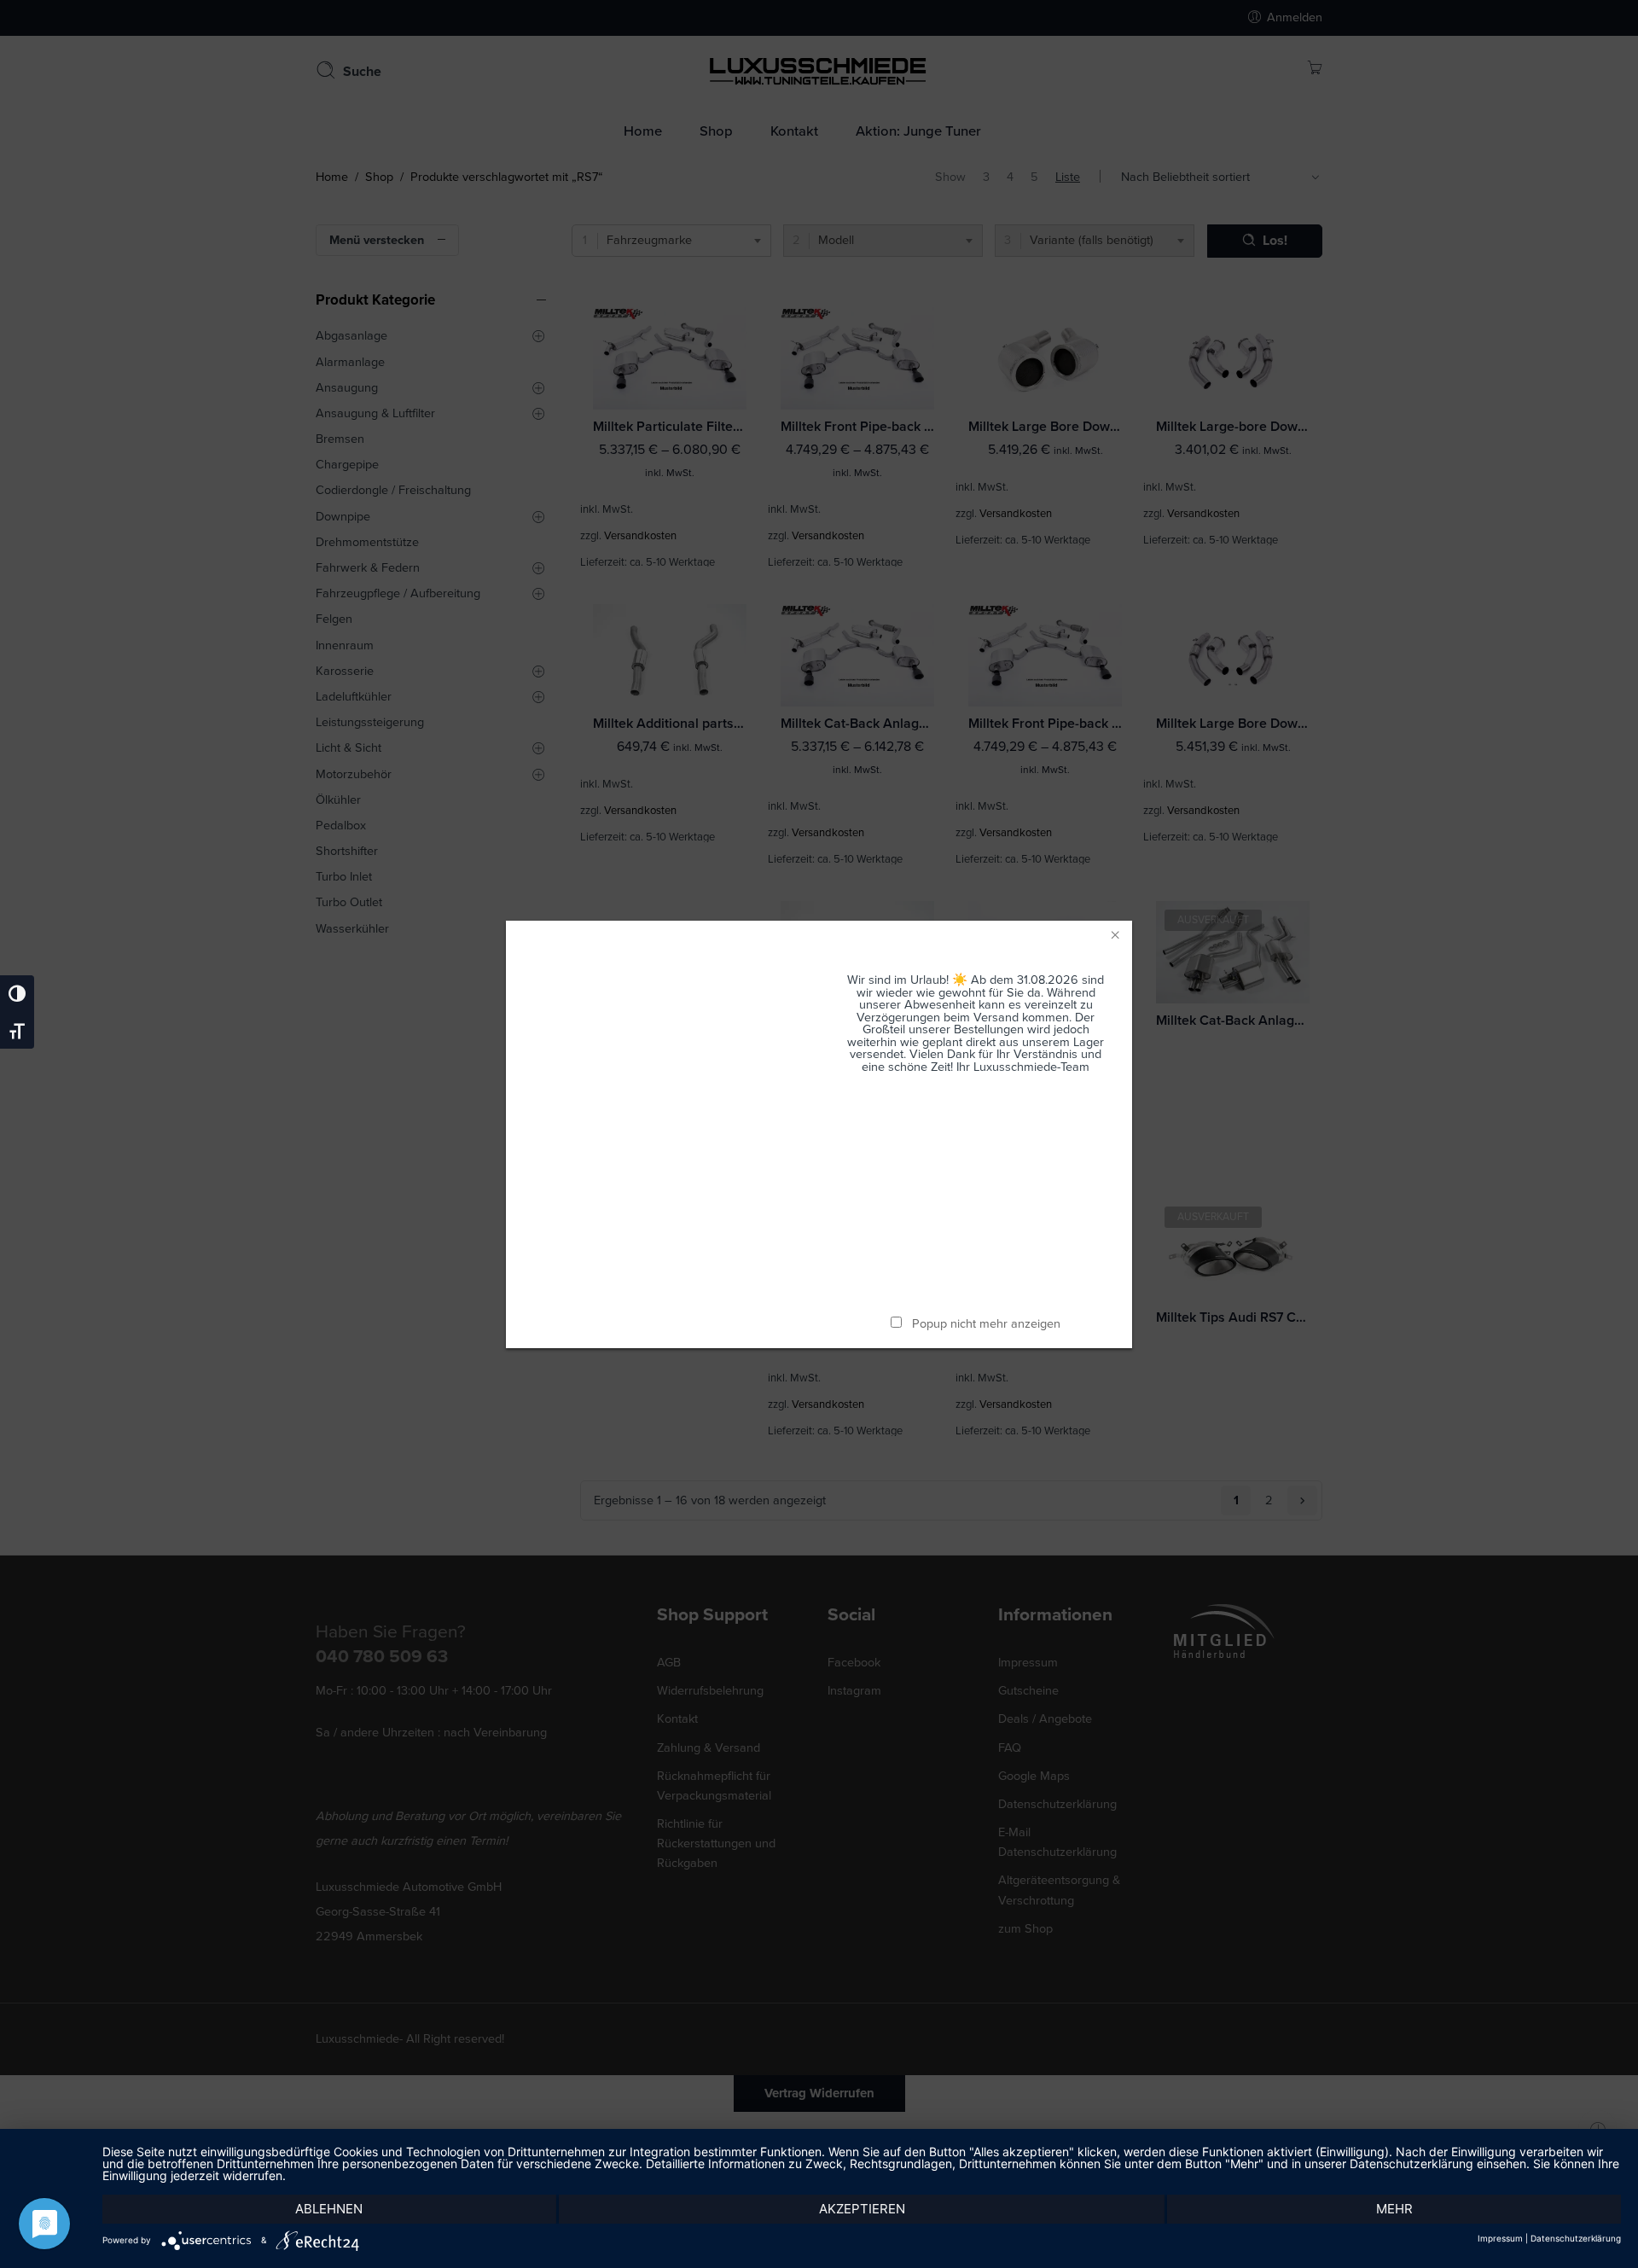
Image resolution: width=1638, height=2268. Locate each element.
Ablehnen (329, 2209)
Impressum (1500, 2238)
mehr (1394, 2209)
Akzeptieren (862, 2209)
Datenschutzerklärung (1576, 2238)
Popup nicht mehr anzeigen (986, 1324)
